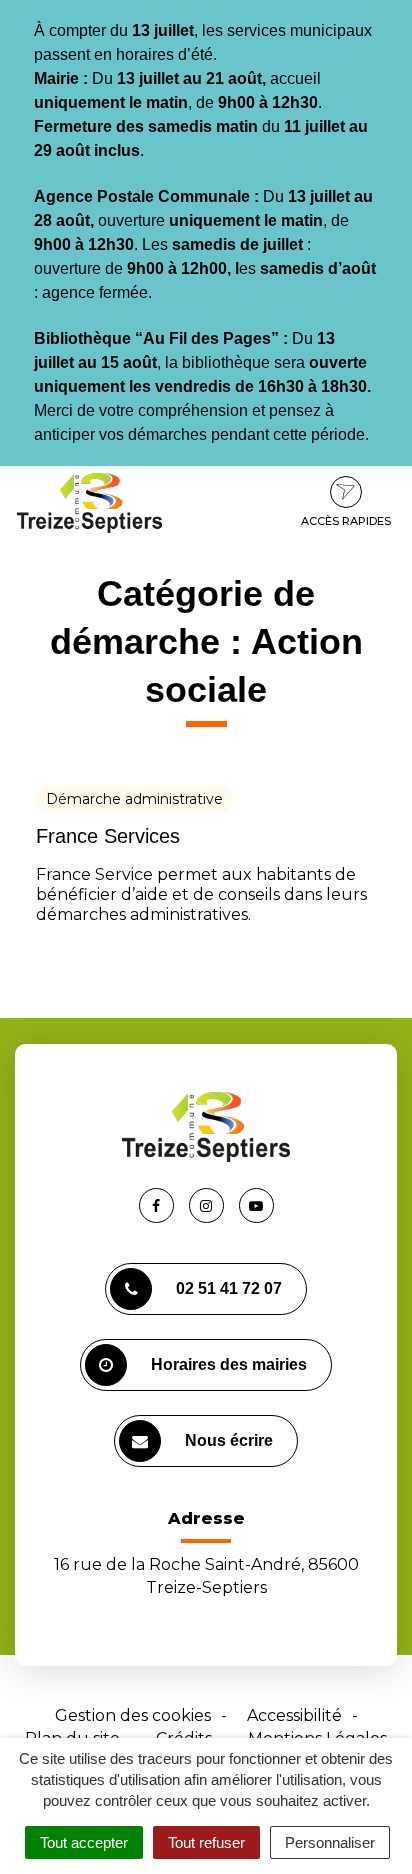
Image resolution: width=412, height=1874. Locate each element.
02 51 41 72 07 (229, 1288)
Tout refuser (206, 1842)
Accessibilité (294, 1715)
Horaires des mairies (229, 1364)
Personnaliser (330, 1842)
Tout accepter (84, 1842)
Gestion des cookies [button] (133, 1715)
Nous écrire (229, 1440)
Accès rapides (346, 521)
